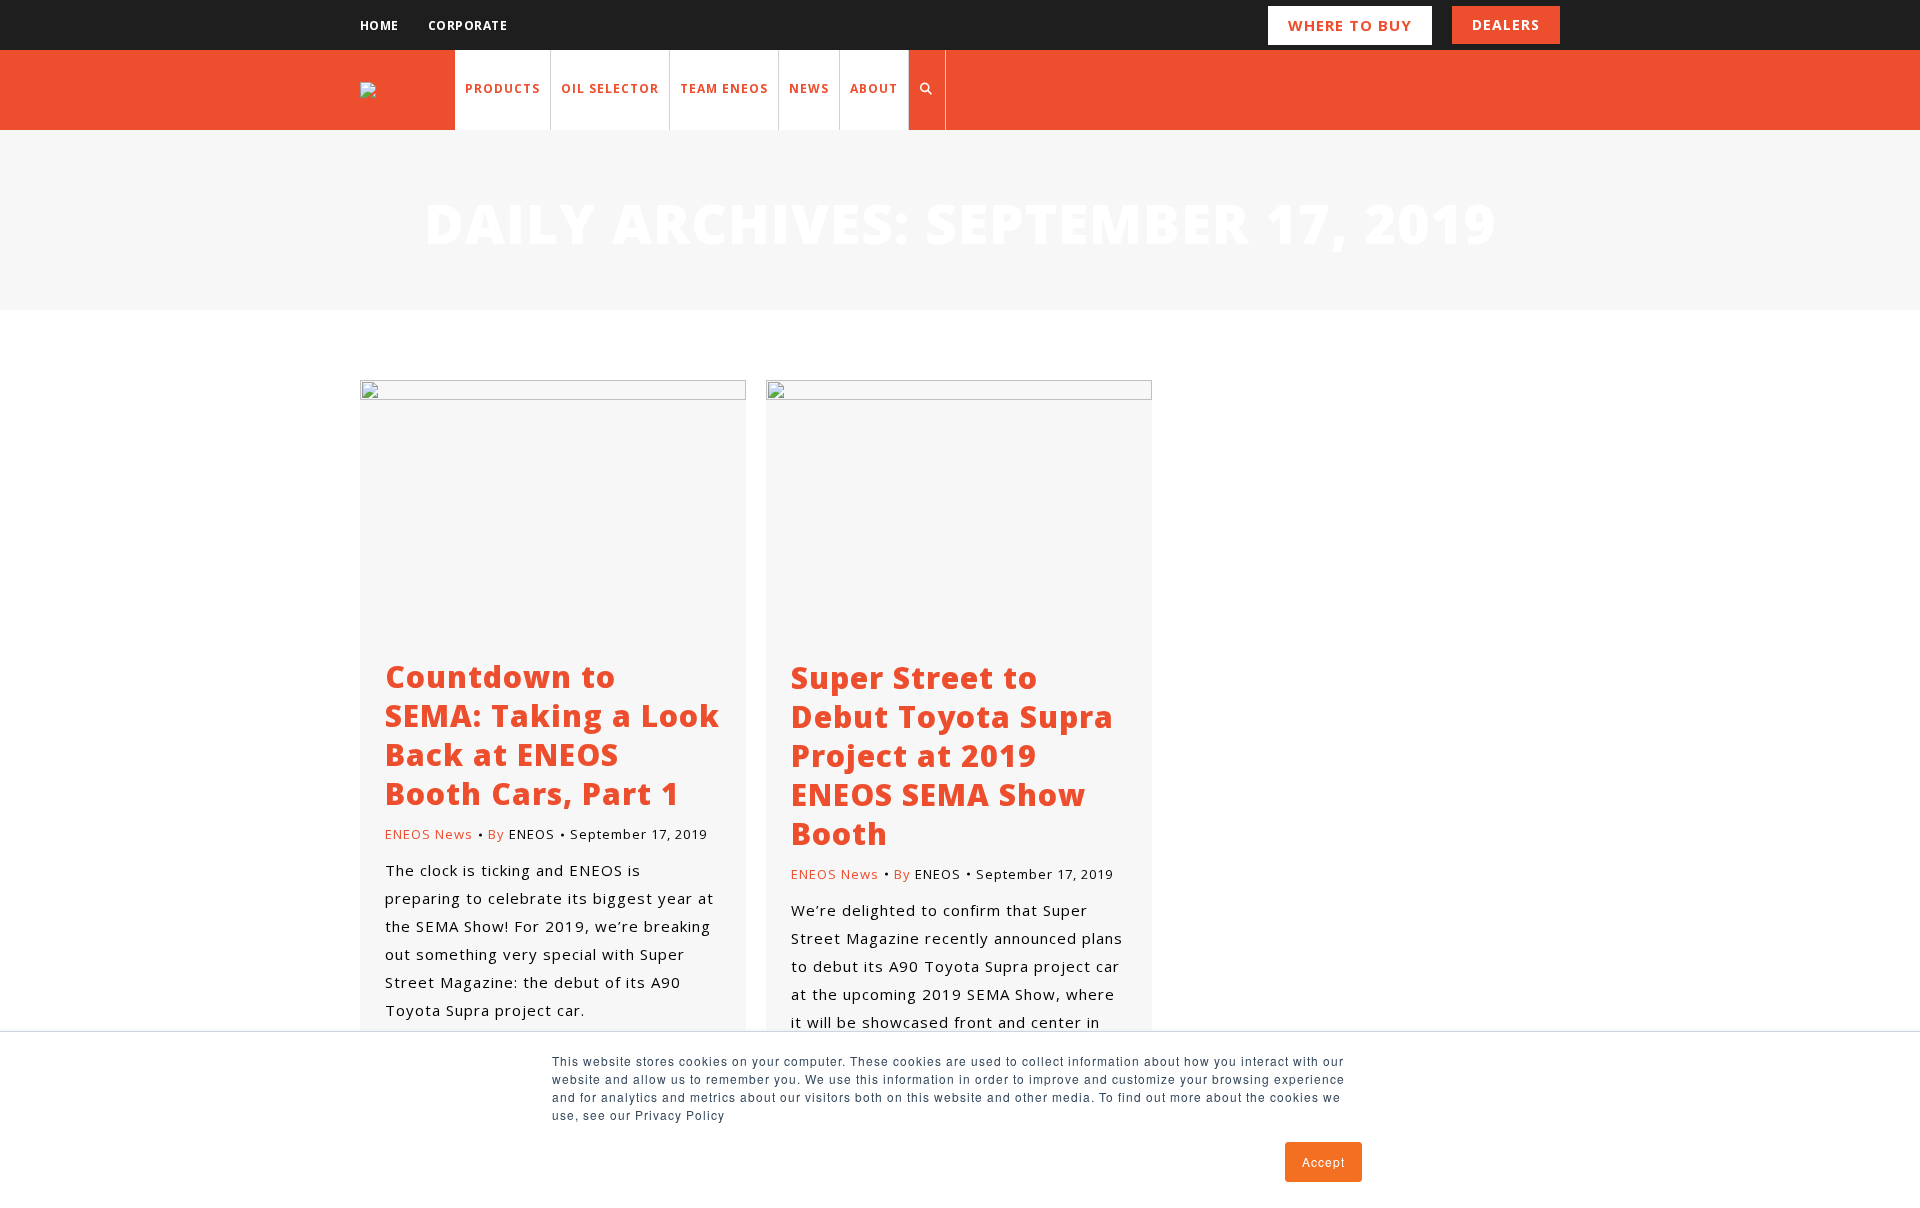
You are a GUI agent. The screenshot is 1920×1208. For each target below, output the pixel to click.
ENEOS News (429, 834)
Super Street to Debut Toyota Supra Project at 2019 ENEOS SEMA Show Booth (952, 755)
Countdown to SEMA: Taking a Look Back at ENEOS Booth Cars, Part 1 (552, 735)
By (521, 834)
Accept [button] (1323, 1161)
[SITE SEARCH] (927, 90)
